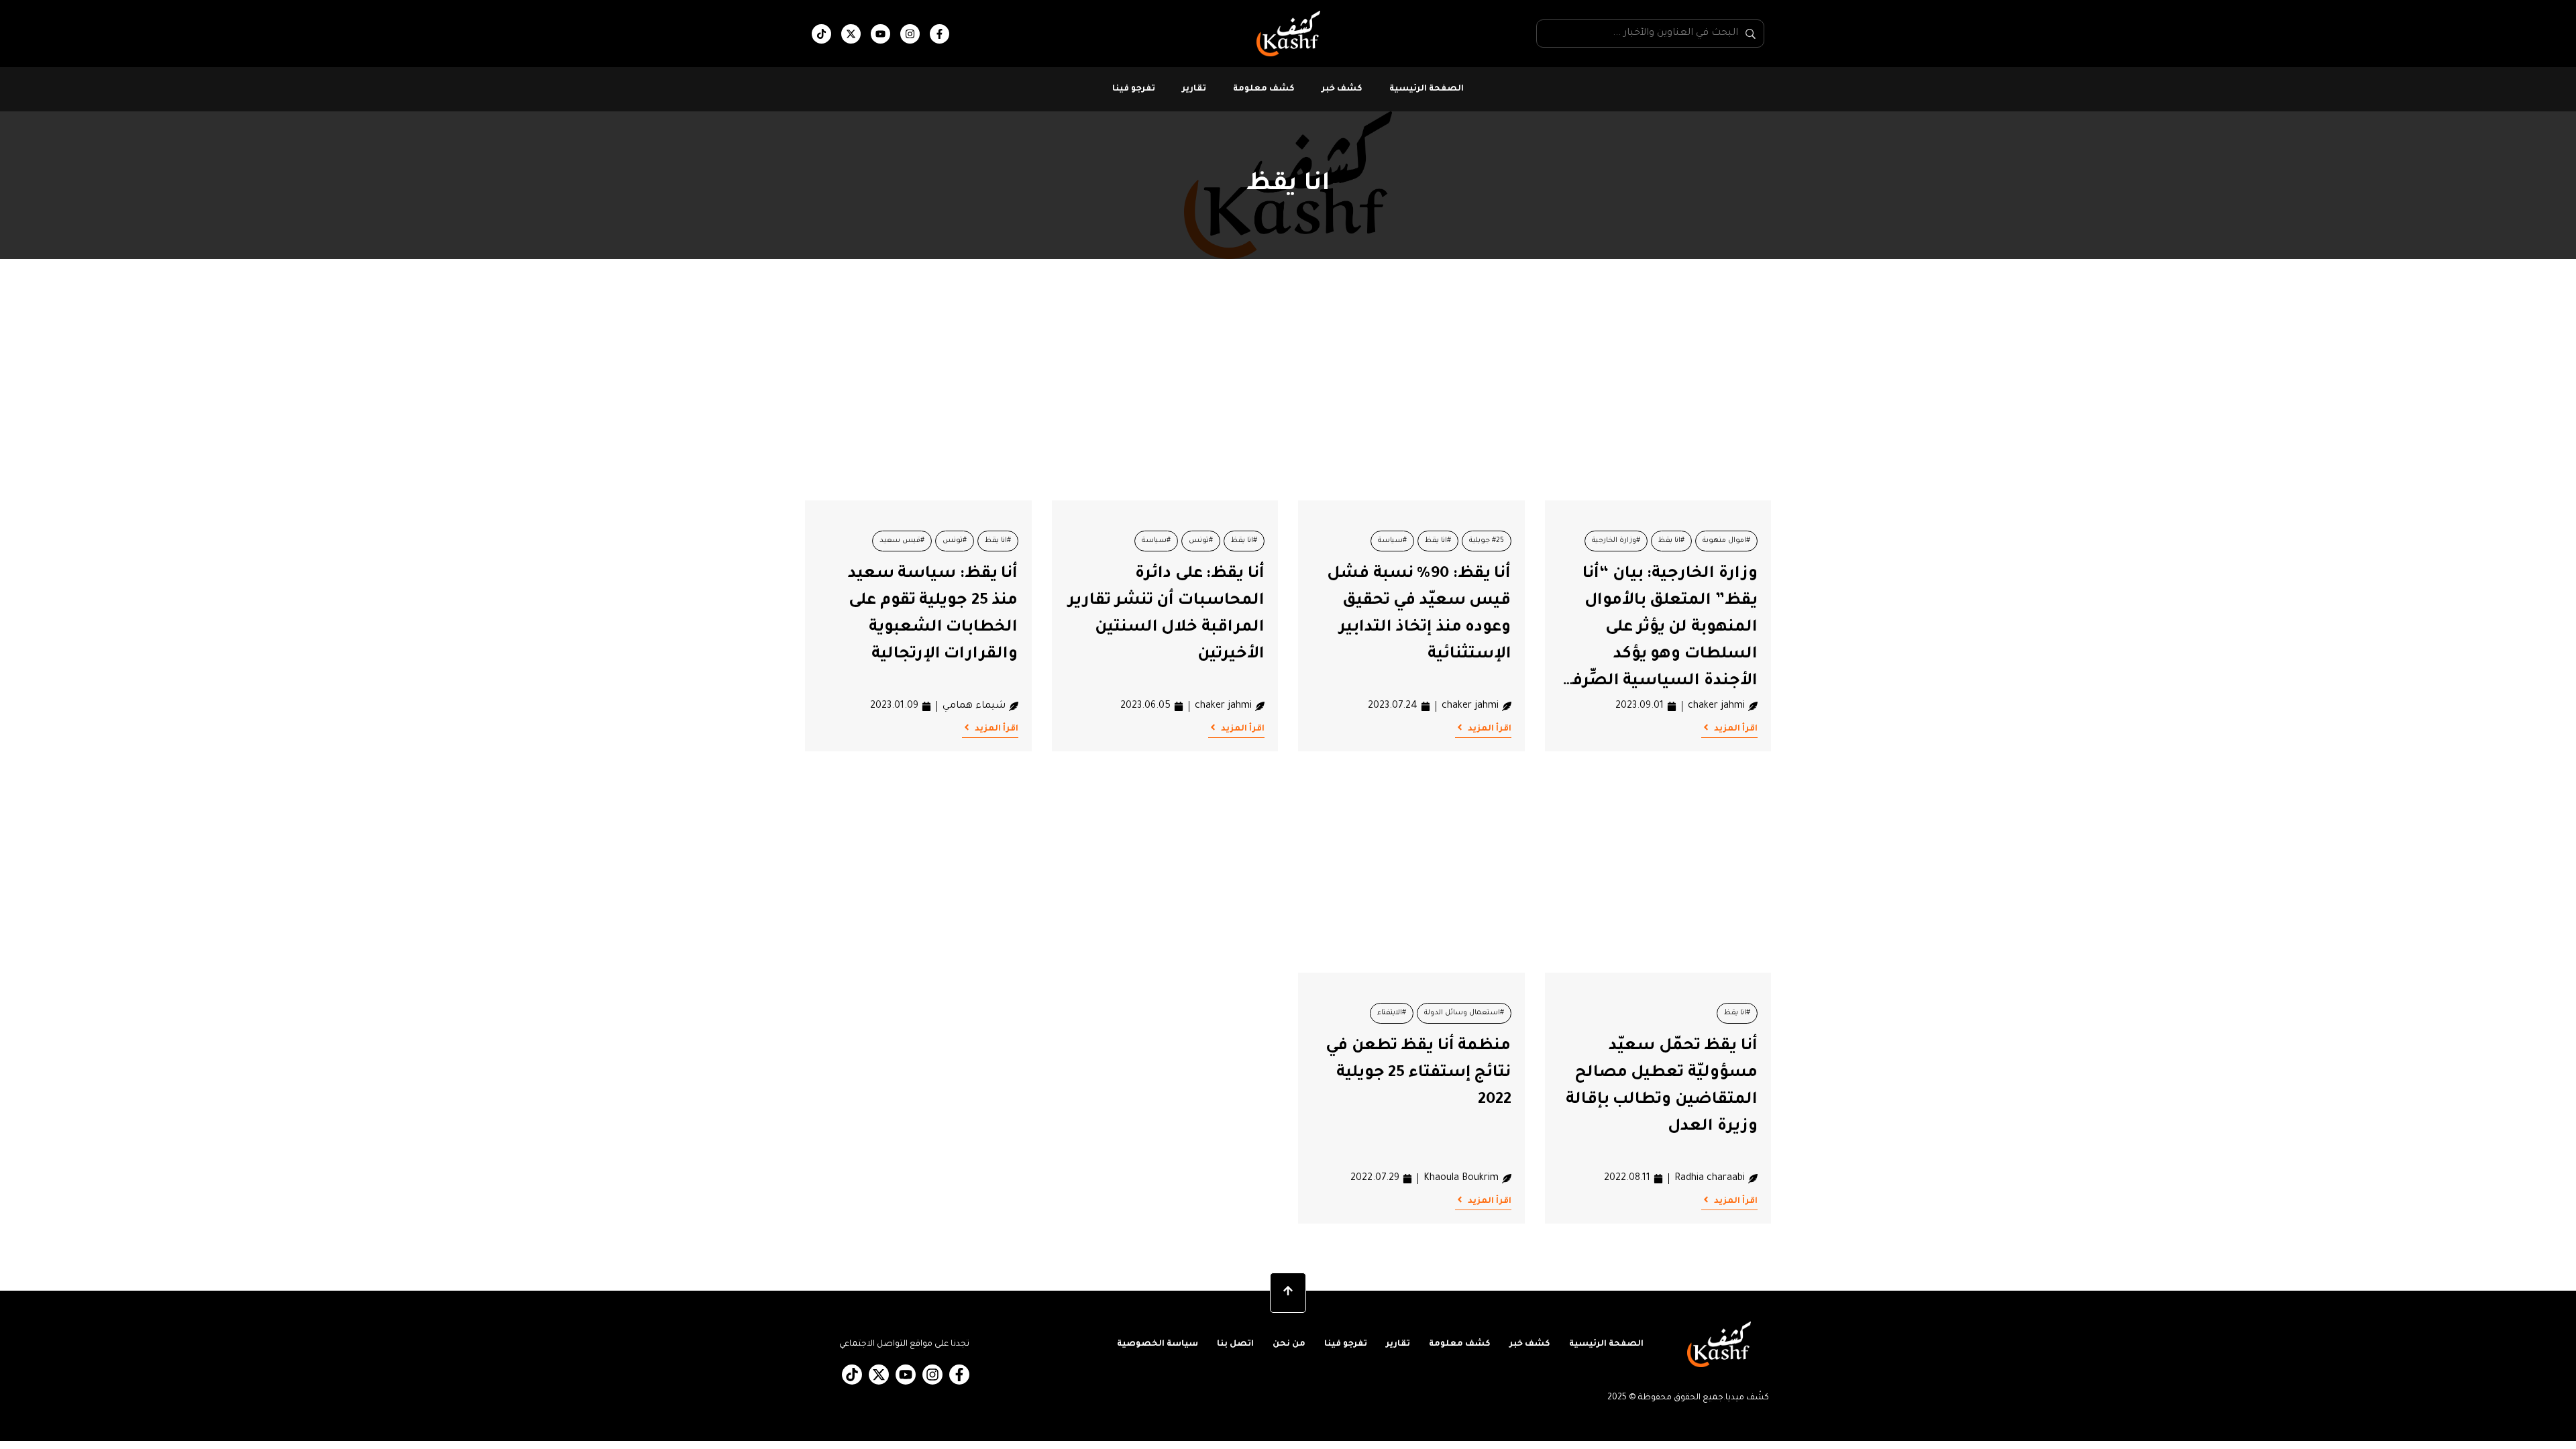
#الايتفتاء (1392, 1013)
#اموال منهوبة (1726, 541)
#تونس (1201, 541)
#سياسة (1392, 541)
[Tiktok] (821, 34)
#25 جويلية (1487, 541)
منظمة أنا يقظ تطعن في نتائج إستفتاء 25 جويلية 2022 (1418, 1073)
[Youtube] (880, 34)
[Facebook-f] (940, 34)
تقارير (1194, 89)
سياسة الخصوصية (1158, 1344)
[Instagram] (910, 34)
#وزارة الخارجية (1616, 541)
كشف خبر (1342, 89)
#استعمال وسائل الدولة (1464, 1013)
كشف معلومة (1264, 89)
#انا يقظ (1671, 541)
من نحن (1289, 1344)
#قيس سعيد (902, 541)
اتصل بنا (1235, 1344)
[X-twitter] (851, 34)
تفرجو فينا (1134, 89)
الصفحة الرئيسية (1427, 89)
